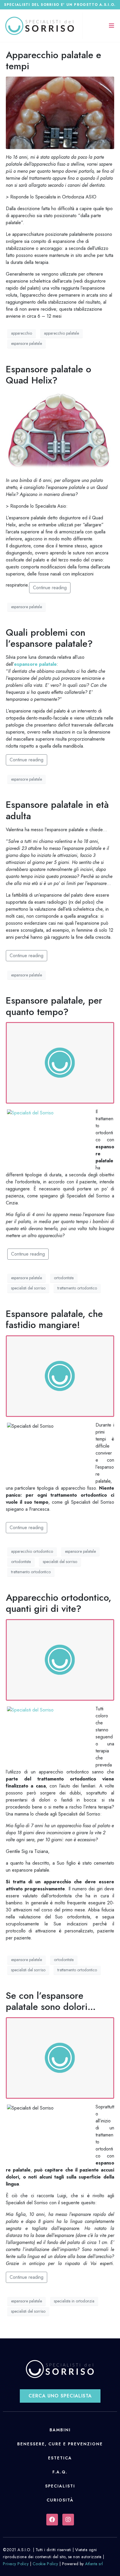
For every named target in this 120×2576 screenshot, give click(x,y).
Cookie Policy (45, 2564)
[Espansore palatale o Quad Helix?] (60, 431)
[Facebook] (52, 2520)
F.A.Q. (60, 2472)
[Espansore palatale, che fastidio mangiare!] (60, 1376)
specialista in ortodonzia (74, 2301)
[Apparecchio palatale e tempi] (60, 112)
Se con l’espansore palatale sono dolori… (51, 2001)
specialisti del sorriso (28, 1288)
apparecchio (22, 333)
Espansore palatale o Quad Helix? (48, 375)
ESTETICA (60, 2458)
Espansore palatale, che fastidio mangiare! (54, 1319)
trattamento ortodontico (77, 1288)
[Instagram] (68, 2520)
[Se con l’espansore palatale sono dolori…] (60, 2057)
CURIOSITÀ (60, 2500)
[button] (60, 2396)
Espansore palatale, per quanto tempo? (54, 1006)
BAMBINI (60, 2430)
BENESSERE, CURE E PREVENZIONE (60, 2444)
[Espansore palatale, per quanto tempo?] (60, 1062)
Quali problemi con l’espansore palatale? (49, 638)
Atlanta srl (94, 2564)
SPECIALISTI (60, 2486)
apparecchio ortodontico (32, 1551)
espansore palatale (27, 343)
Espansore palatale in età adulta (57, 810)
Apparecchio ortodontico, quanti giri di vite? (59, 1603)
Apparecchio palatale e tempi (53, 60)
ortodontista (64, 1278)
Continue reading (50, 588)
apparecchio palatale (61, 333)
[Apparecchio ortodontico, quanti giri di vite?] (60, 1659)
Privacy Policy (16, 2564)
